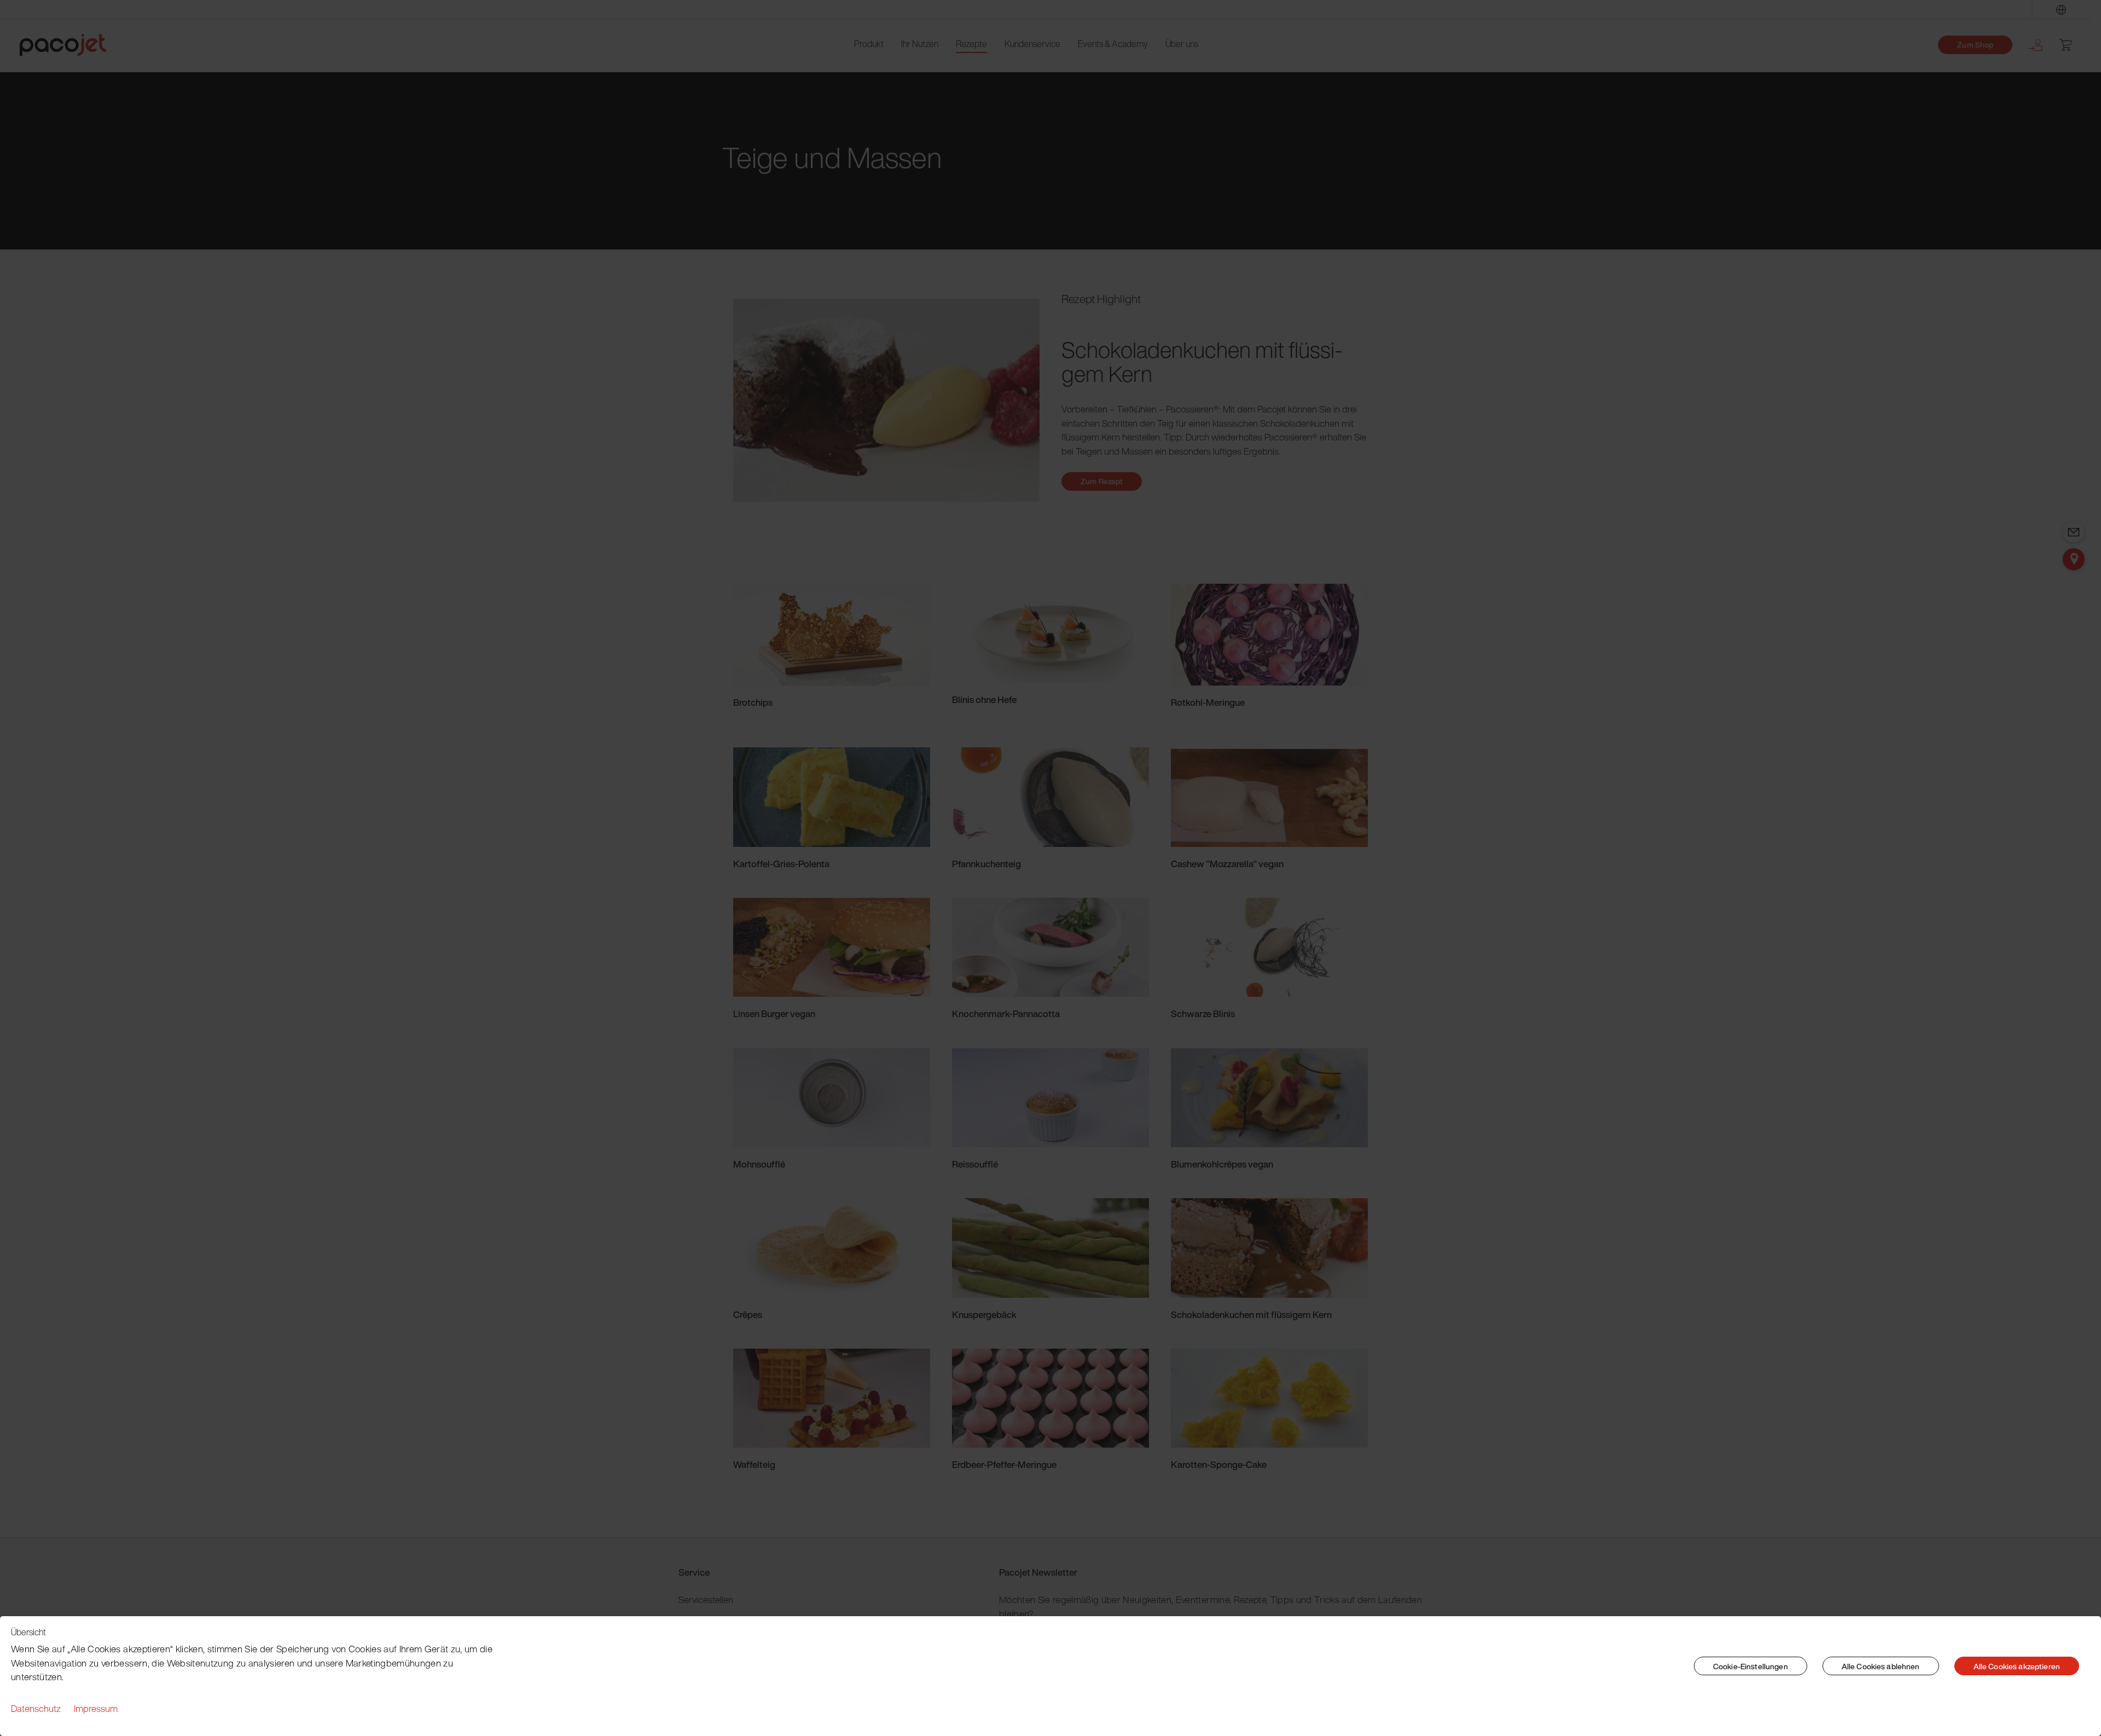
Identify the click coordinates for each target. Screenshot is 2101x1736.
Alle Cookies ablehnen (1881, 1666)
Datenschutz (36, 1708)
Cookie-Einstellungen (1751, 1666)
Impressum (96, 1708)
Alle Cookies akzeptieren (2017, 1666)
